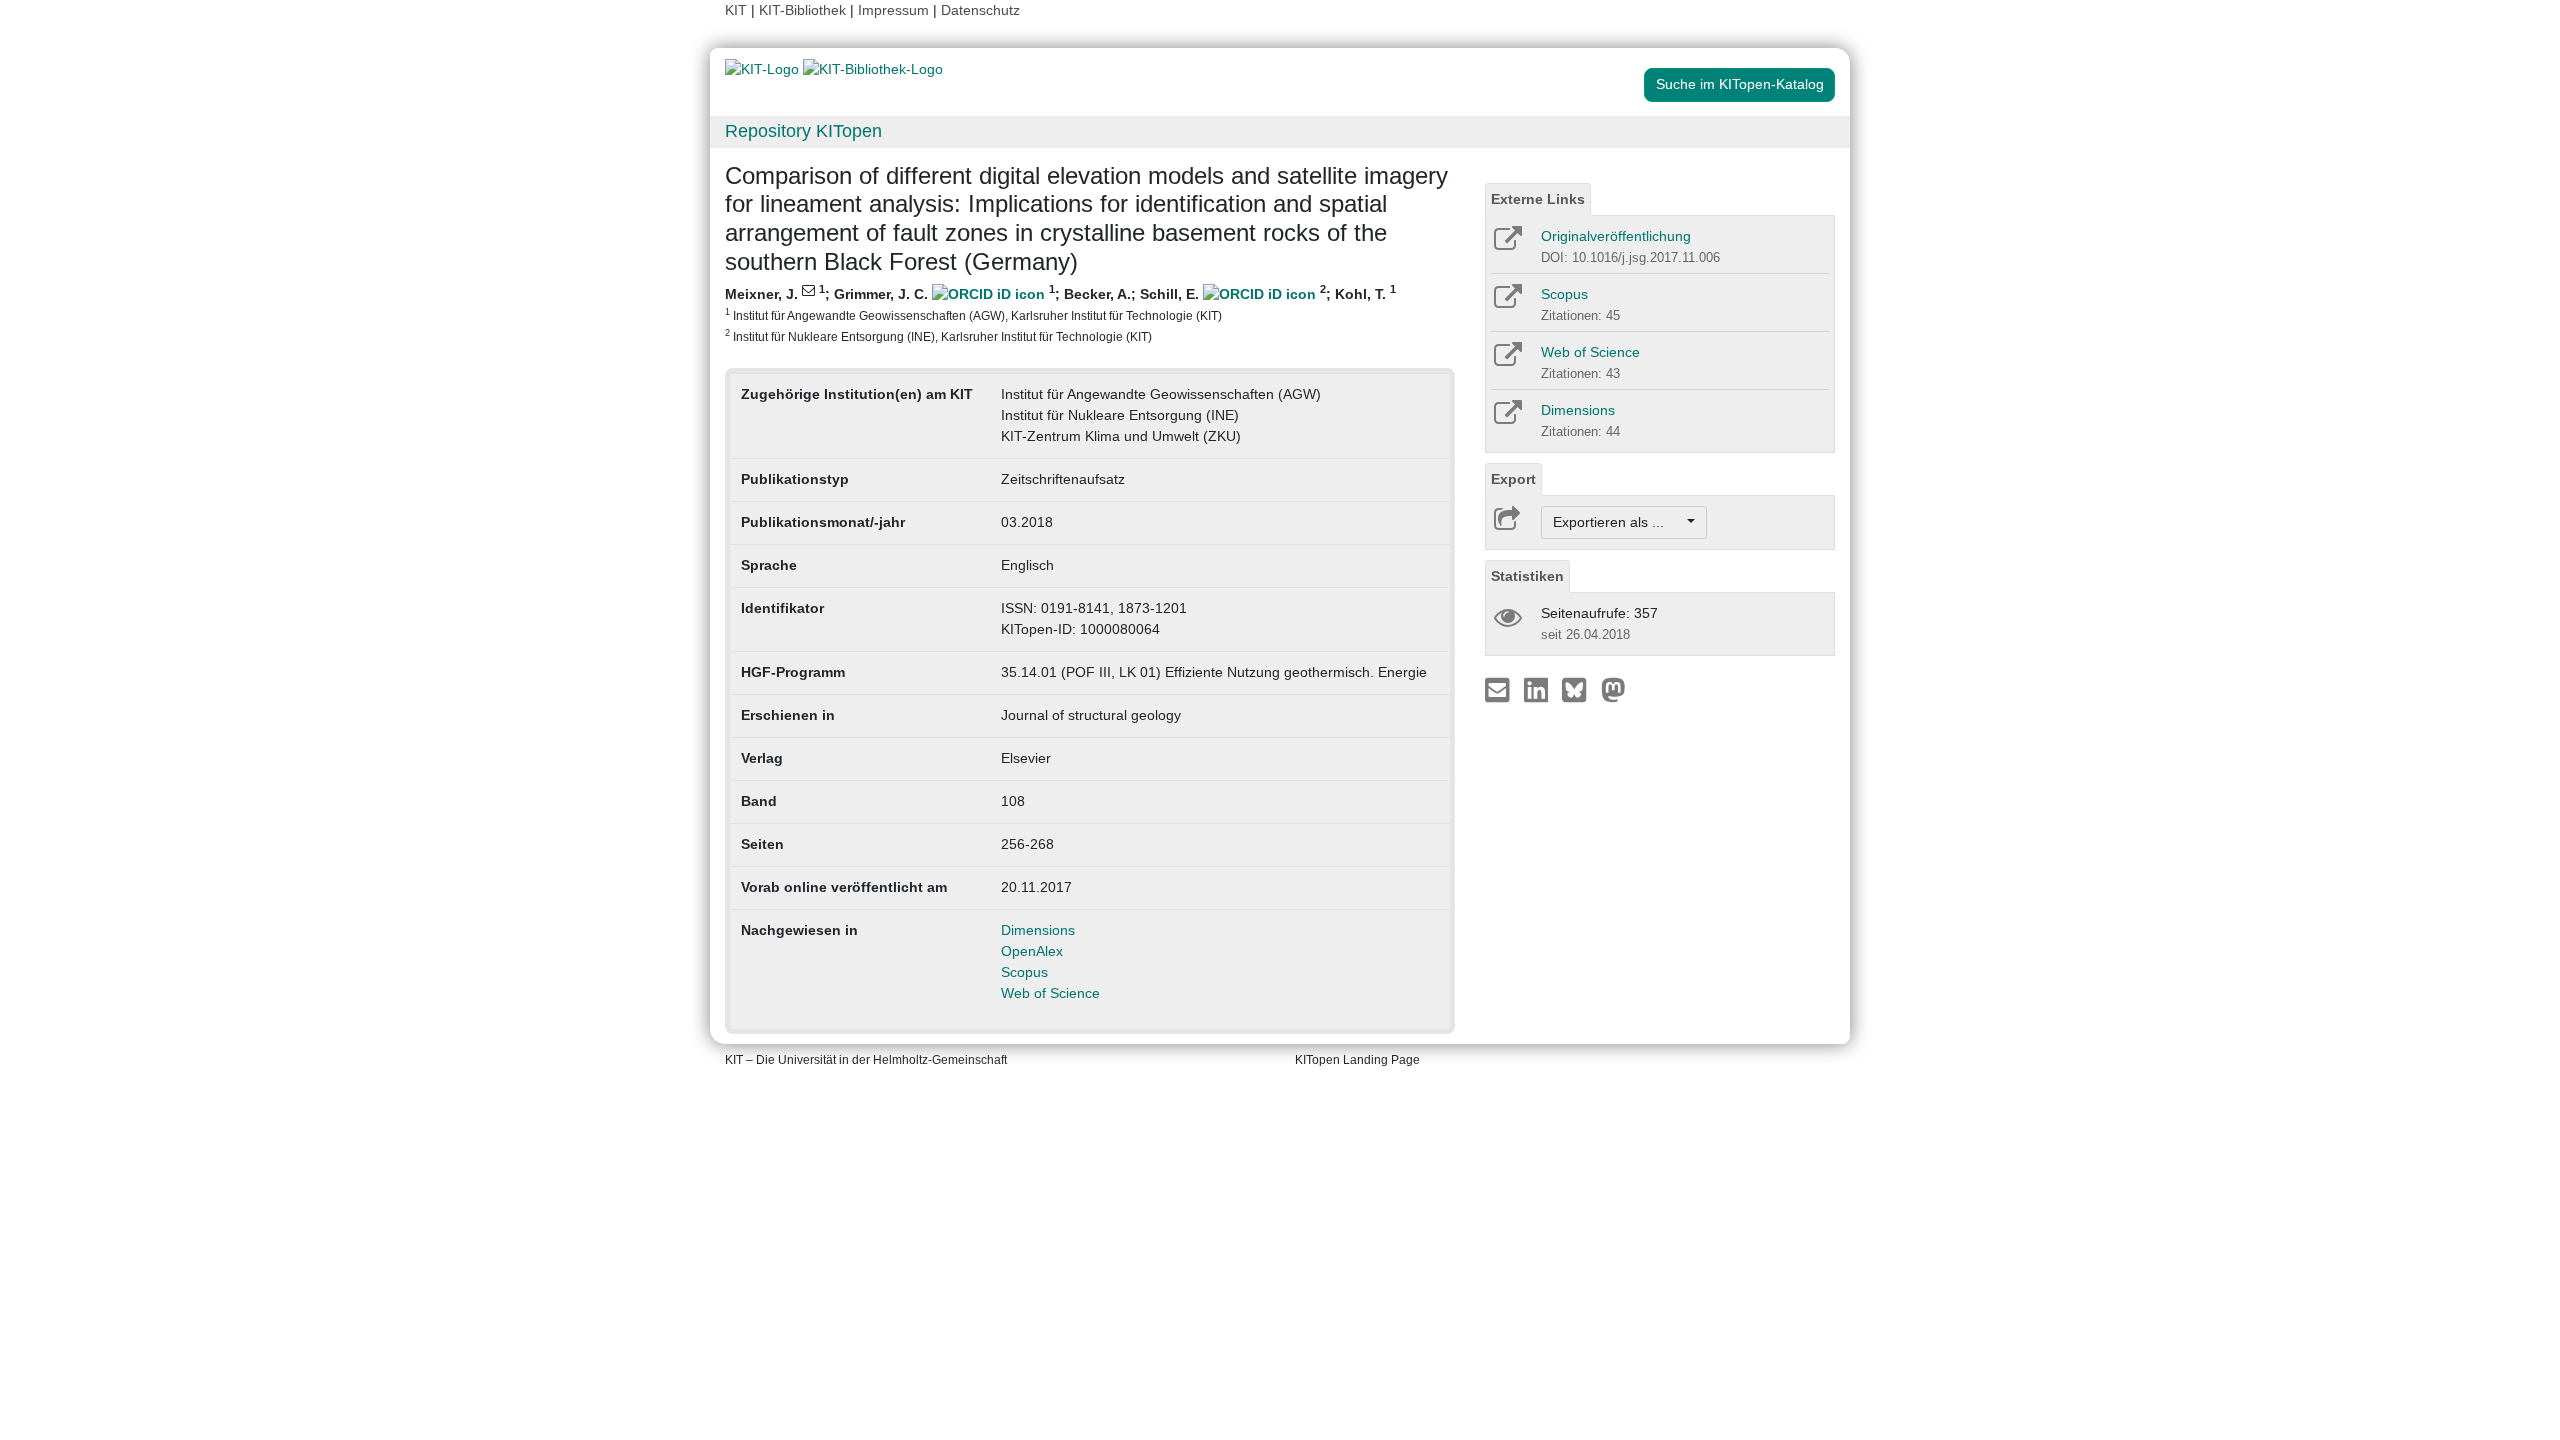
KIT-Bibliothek (804, 10)
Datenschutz (980, 10)
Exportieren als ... (1618, 522)
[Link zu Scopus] (1506, 303)
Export (1513, 479)
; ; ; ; (1060, 313)
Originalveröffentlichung (1616, 236)
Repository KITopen (803, 131)
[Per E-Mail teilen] (1499, 689)
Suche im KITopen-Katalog (1740, 84)
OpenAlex (1032, 951)
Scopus (1024, 972)
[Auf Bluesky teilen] (1579, 689)
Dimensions (1038, 930)
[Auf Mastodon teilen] (1613, 689)
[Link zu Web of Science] (1506, 361)
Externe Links (1538, 199)
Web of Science (1050, 993)
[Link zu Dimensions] (1506, 419)
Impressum (893, 10)
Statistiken (1527, 576)
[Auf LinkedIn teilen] (1538, 689)
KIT (736, 10)
